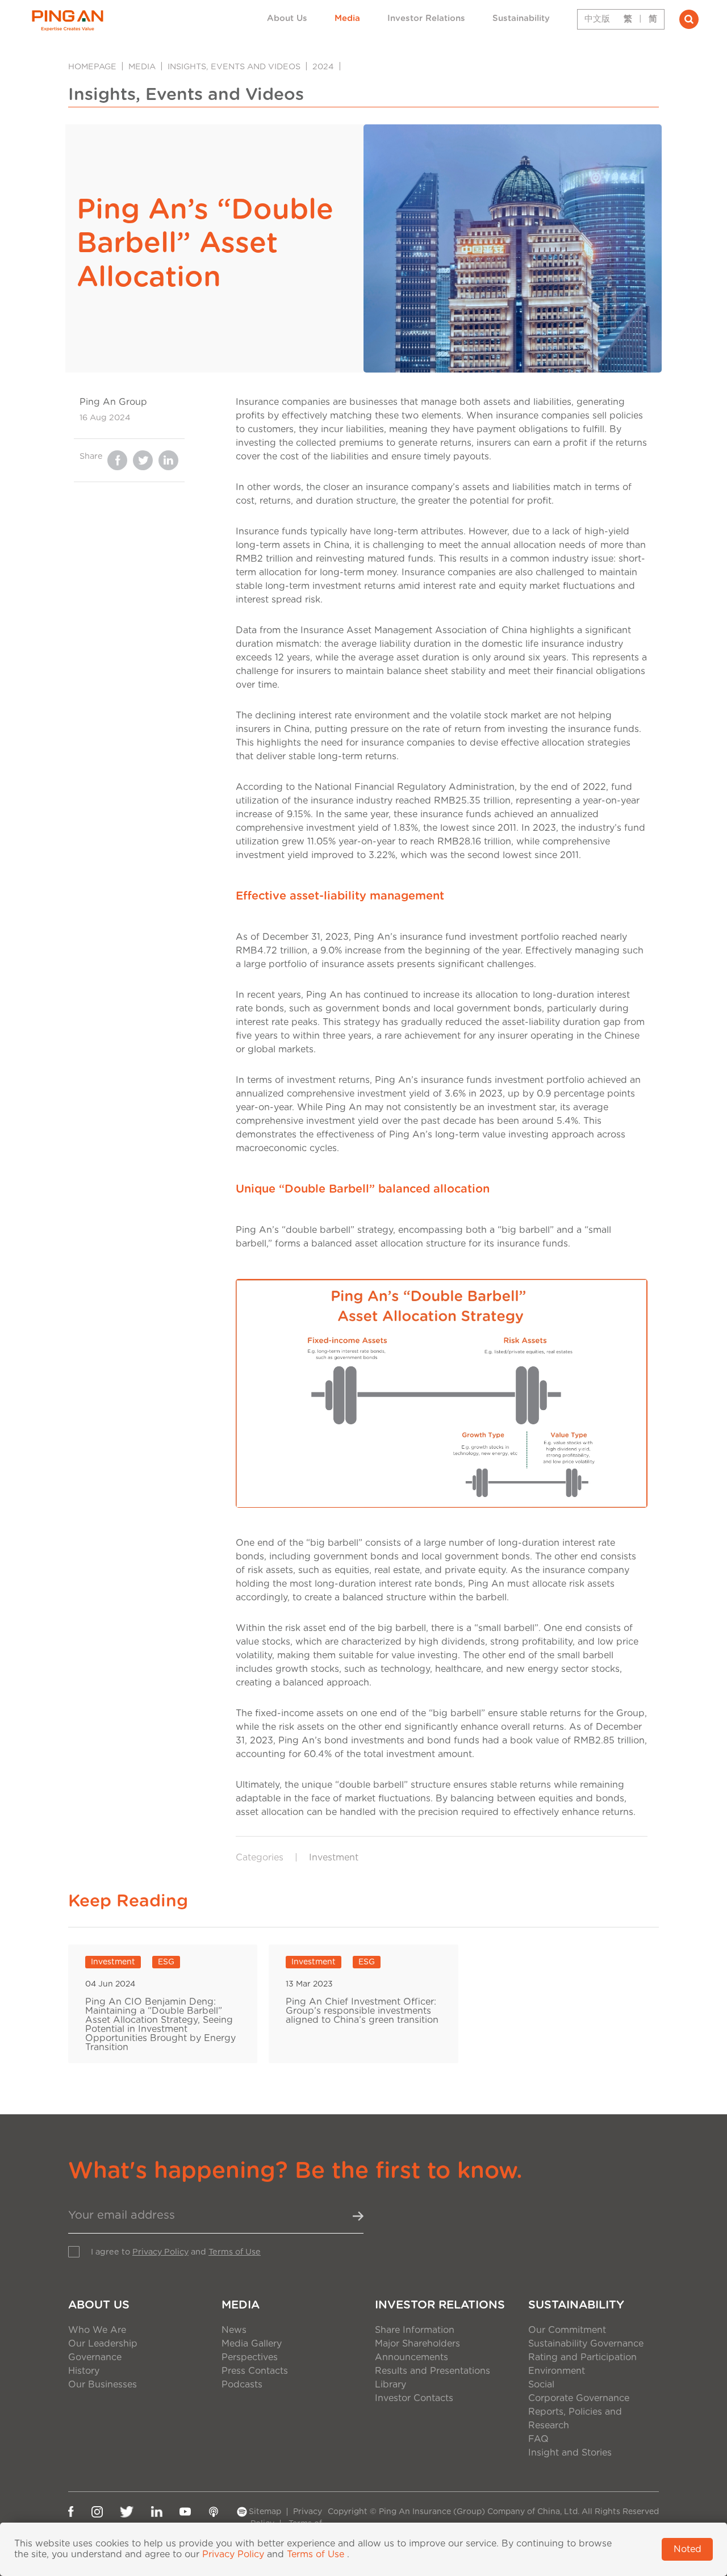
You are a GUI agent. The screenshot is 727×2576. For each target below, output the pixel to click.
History (84, 2371)
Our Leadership (103, 2344)
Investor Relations (426, 18)
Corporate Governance (579, 2398)
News (234, 2330)
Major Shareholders (417, 2344)
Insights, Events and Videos (234, 67)
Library (390, 2385)
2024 (323, 67)
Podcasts (242, 2385)
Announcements (411, 2357)
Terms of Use (235, 2252)
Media (347, 18)
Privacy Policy (160, 2252)
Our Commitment (567, 2330)
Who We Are (97, 2330)
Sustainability (521, 18)
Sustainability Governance (586, 2344)
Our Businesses (103, 2385)
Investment (334, 1858)
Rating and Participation (582, 2357)
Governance (95, 2357)
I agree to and (176, 2252)
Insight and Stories (570, 2453)
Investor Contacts (414, 2398)
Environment (557, 2371)
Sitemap (265, 2512)
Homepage (92, 67)
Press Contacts (255, 2371)
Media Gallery (252, 2344)
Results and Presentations (433, 2371)
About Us (287, 18)
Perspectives (250, 2357)
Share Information (415, 2330)
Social (541, 2385)
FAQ (538, 2439)
